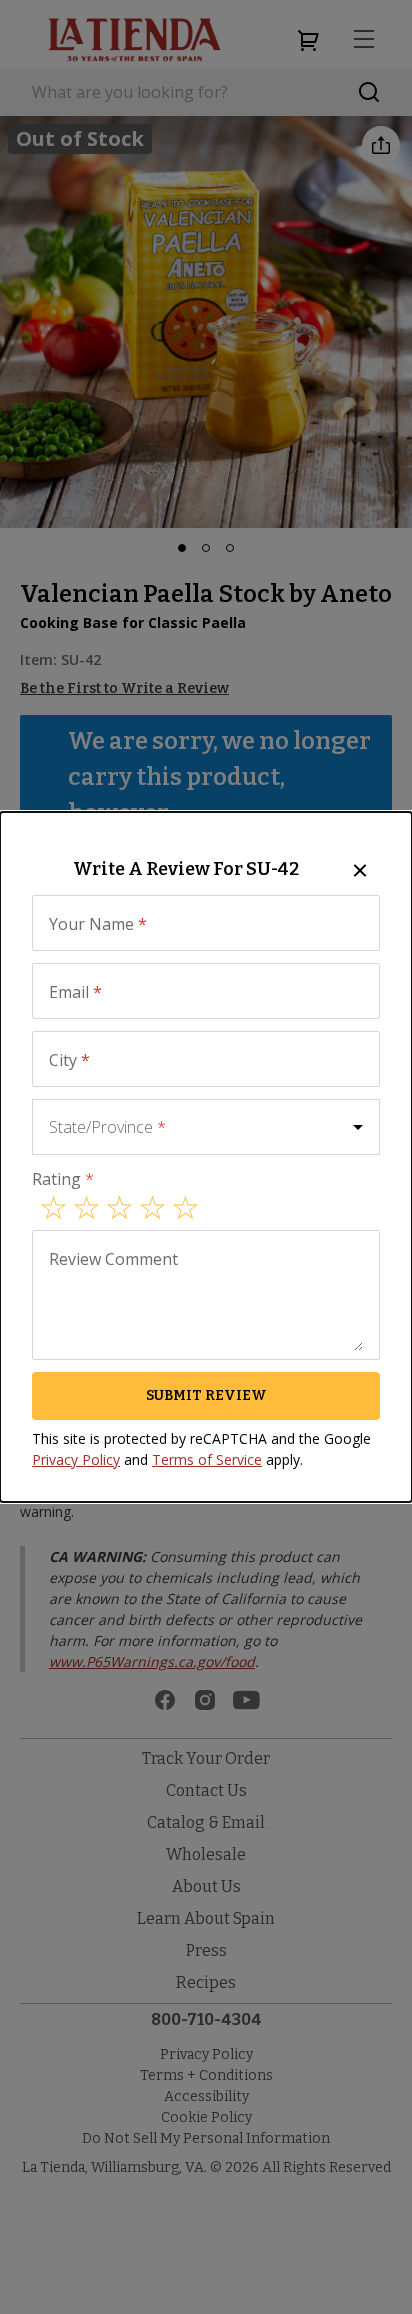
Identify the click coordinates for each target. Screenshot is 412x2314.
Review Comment (113, 1259)
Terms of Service (207, 1459)
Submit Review (206, 1395)
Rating (63, 1179)
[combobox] (206, 1127)
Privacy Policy (76, 1459)
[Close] (360, 870)
